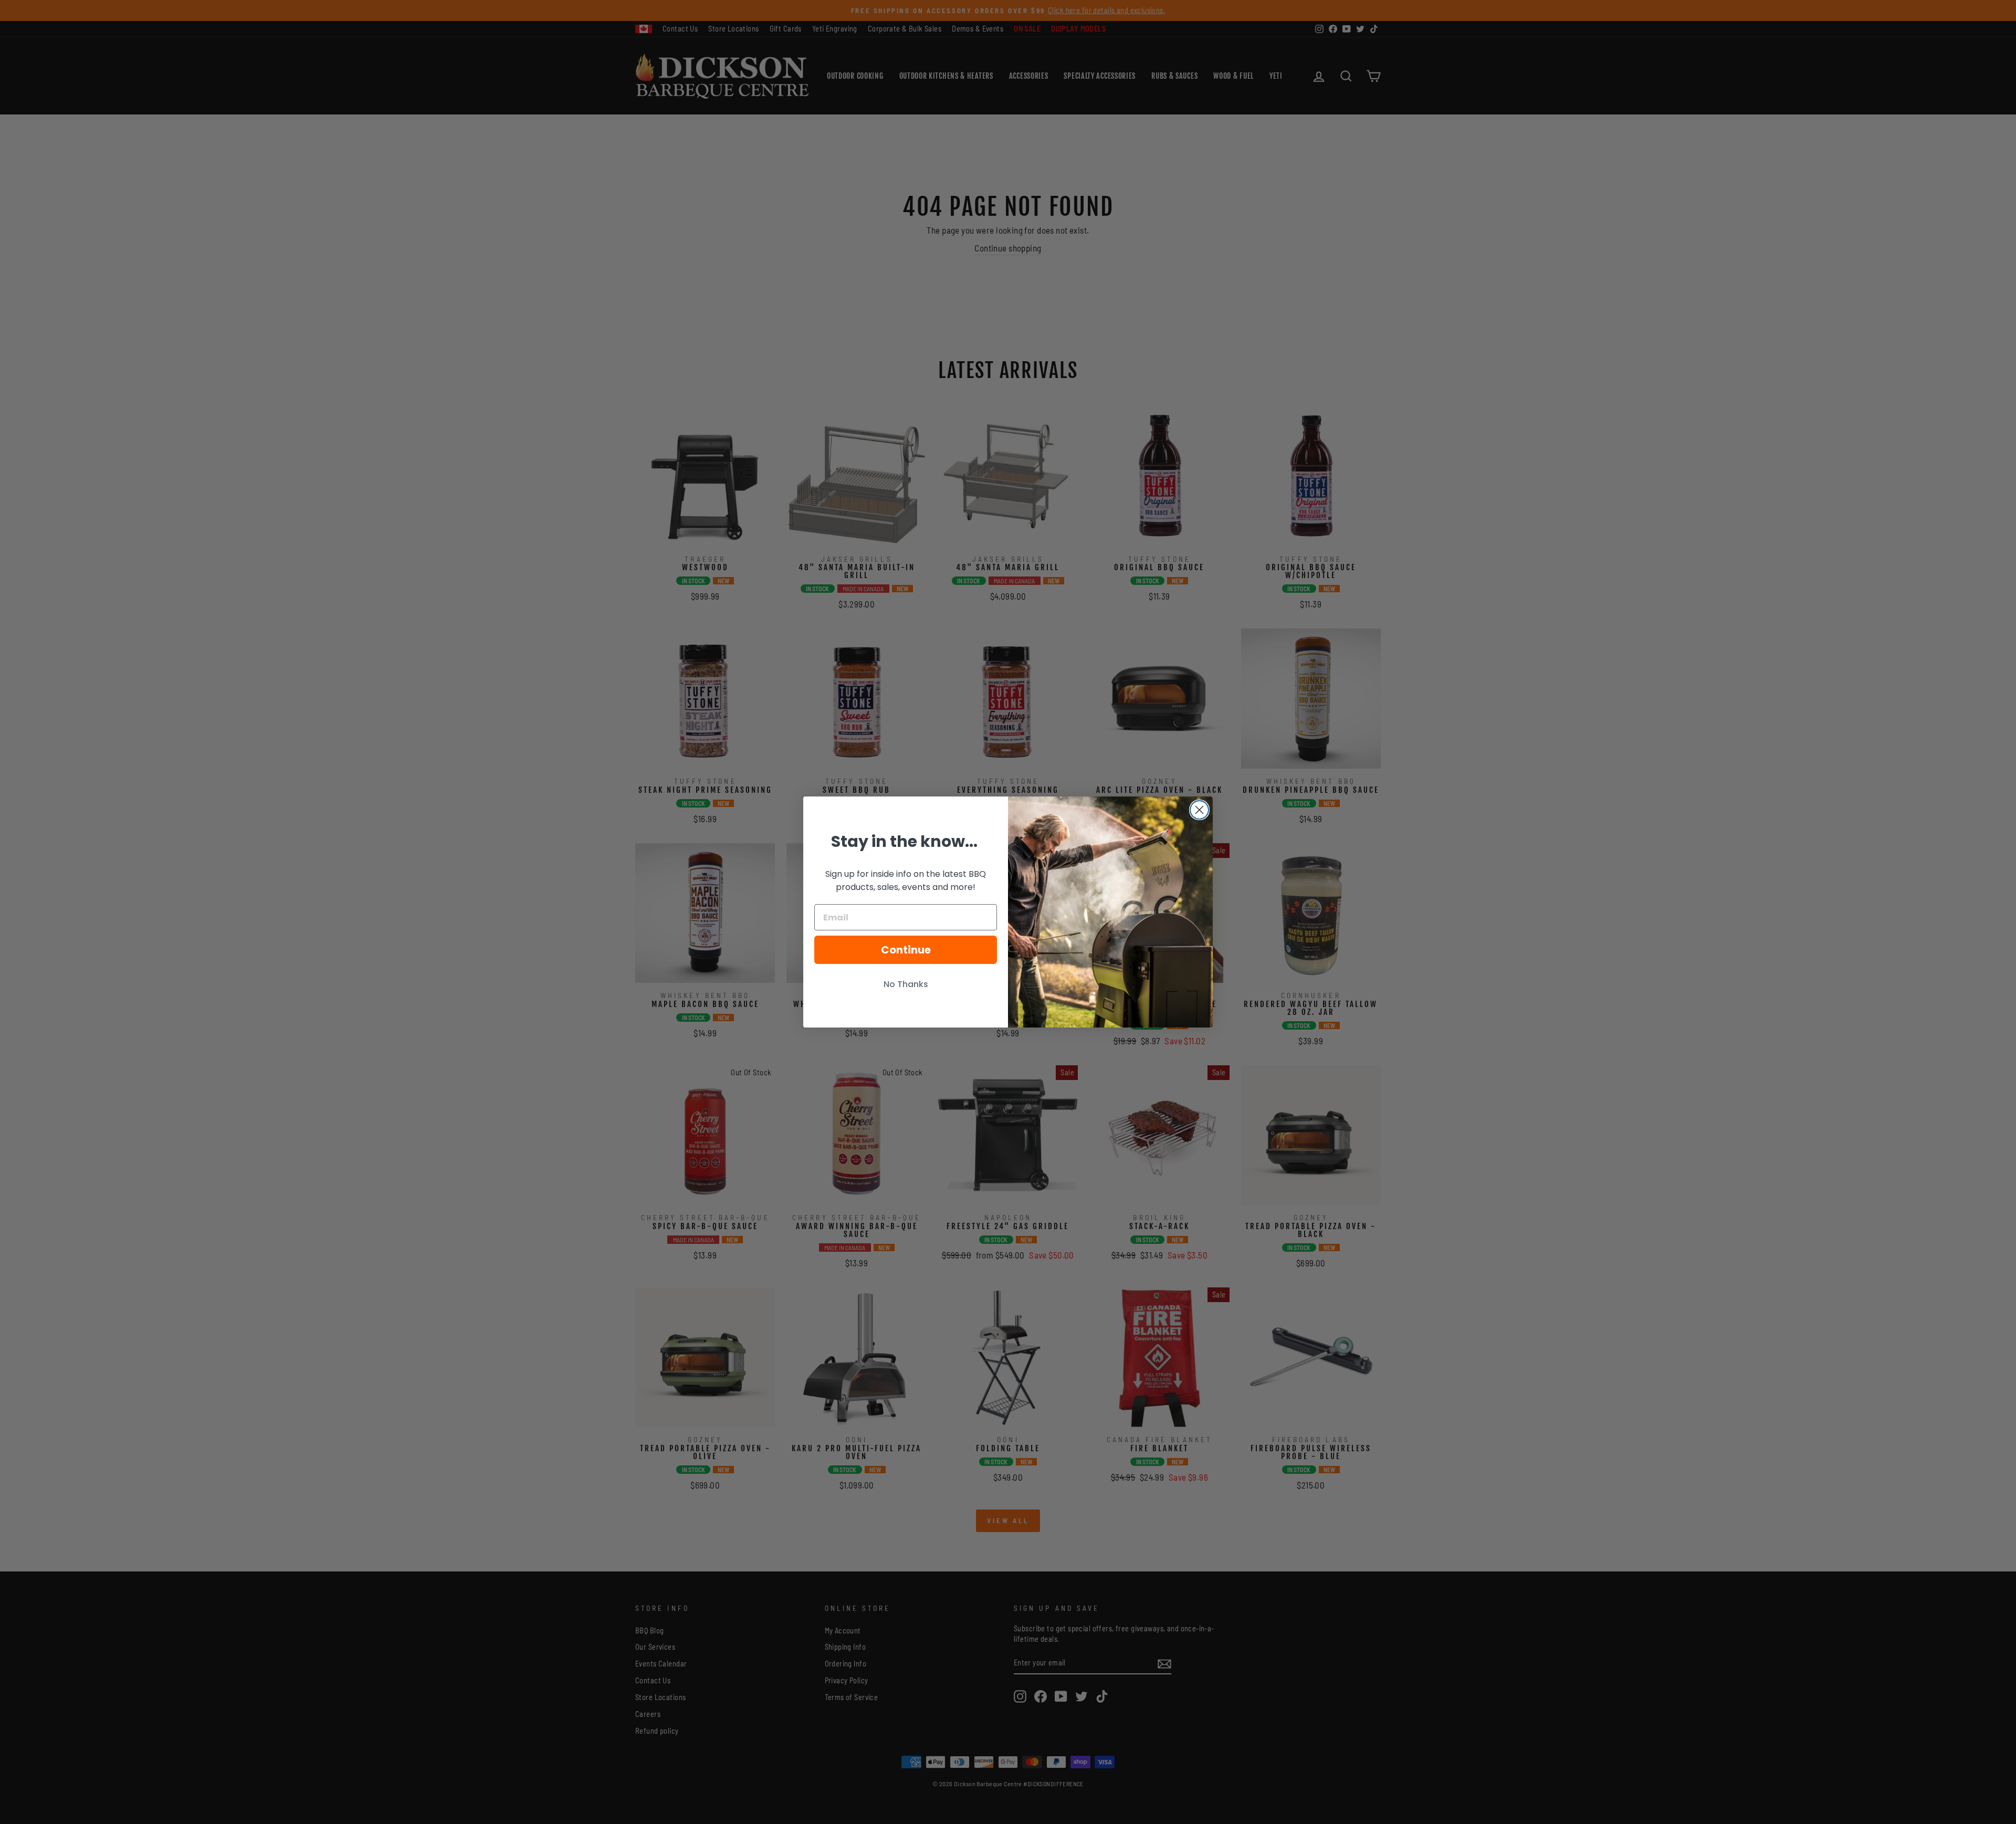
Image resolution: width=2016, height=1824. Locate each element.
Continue (906, 950)
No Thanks (906, 984)
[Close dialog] (1199, 810)
